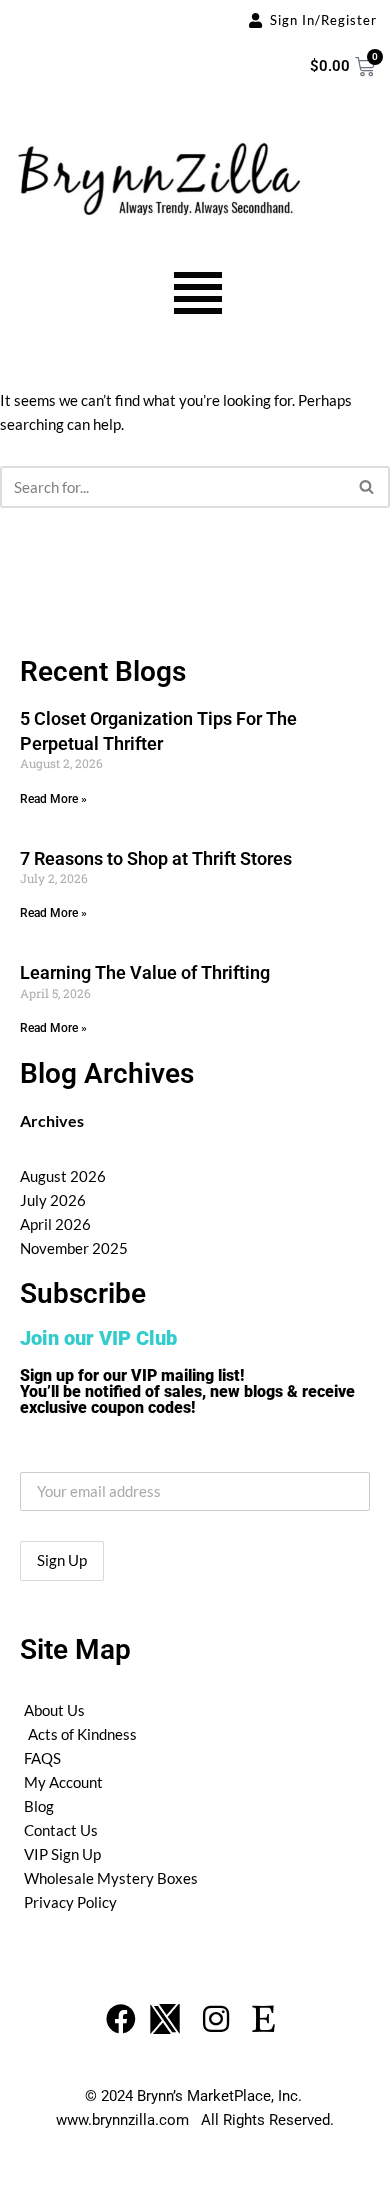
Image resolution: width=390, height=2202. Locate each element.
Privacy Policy (70, 1902)
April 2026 (55, 1224)
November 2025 (74, 1248)
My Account (63, 1782)
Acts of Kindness (82, 1734)
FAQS (42, 1758)
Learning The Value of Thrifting (145, 972)
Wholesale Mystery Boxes (111, 1878)
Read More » (53, 799)
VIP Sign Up (62, 1854)
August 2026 (63, 1176)
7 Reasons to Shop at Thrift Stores (156, 858)
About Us (54, 1710)
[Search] (367, 487)
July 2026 (53, 1200)
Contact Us (61, 1830)
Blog (39, 1806)
